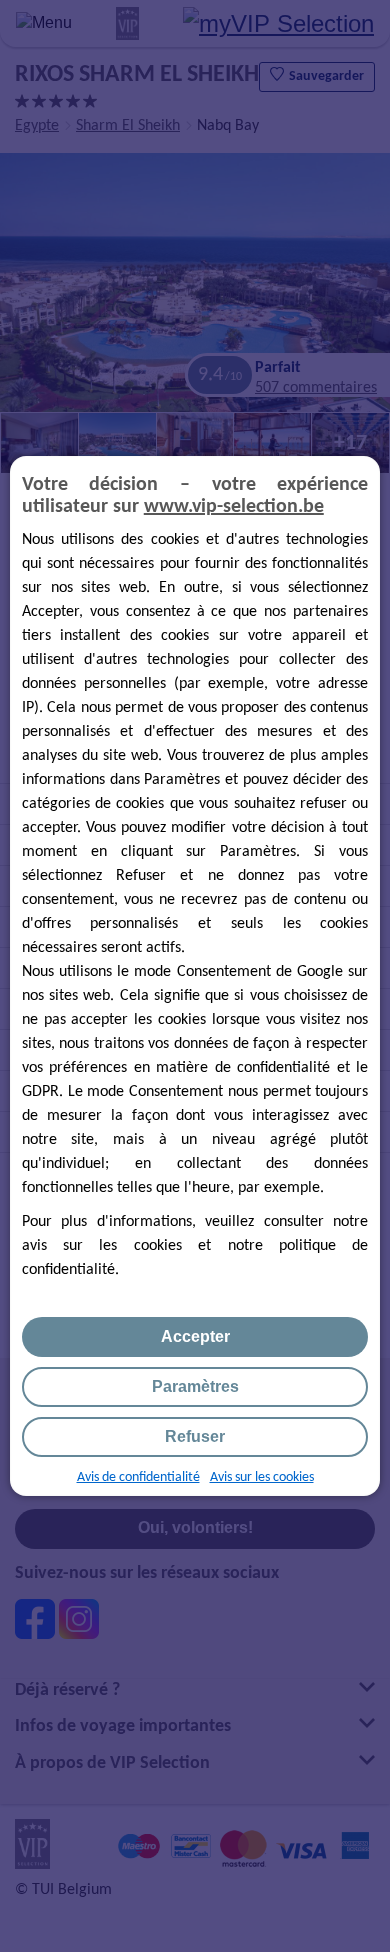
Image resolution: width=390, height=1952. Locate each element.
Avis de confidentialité (138, 1477)
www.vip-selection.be (234, 507)
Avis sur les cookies (262, 1477)
